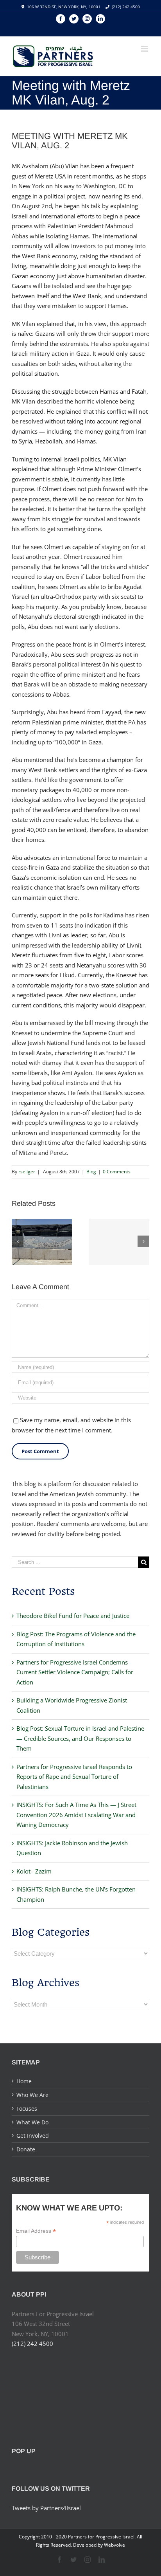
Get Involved (33, 2136)
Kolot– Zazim (34, 1871)
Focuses (27, 2109)
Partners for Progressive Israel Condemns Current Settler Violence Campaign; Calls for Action (75, 1672)
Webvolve (114, 2545)
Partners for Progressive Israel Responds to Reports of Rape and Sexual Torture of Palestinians (74, 1777)
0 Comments (117, 1172)
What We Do (32, 2122)
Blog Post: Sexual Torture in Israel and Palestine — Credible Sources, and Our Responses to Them (80, 1738)
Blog (91, 1172)
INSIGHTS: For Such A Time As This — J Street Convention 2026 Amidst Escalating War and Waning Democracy (76, 1815)
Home (24, 2081)
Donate (26, 2149)
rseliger (27, 1172)
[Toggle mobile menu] (145, 49)
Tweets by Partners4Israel (46, 2508)
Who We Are (32, 2095)
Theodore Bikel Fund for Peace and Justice (73, 1616)
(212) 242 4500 (126, 7)
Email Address (36, 2231)
